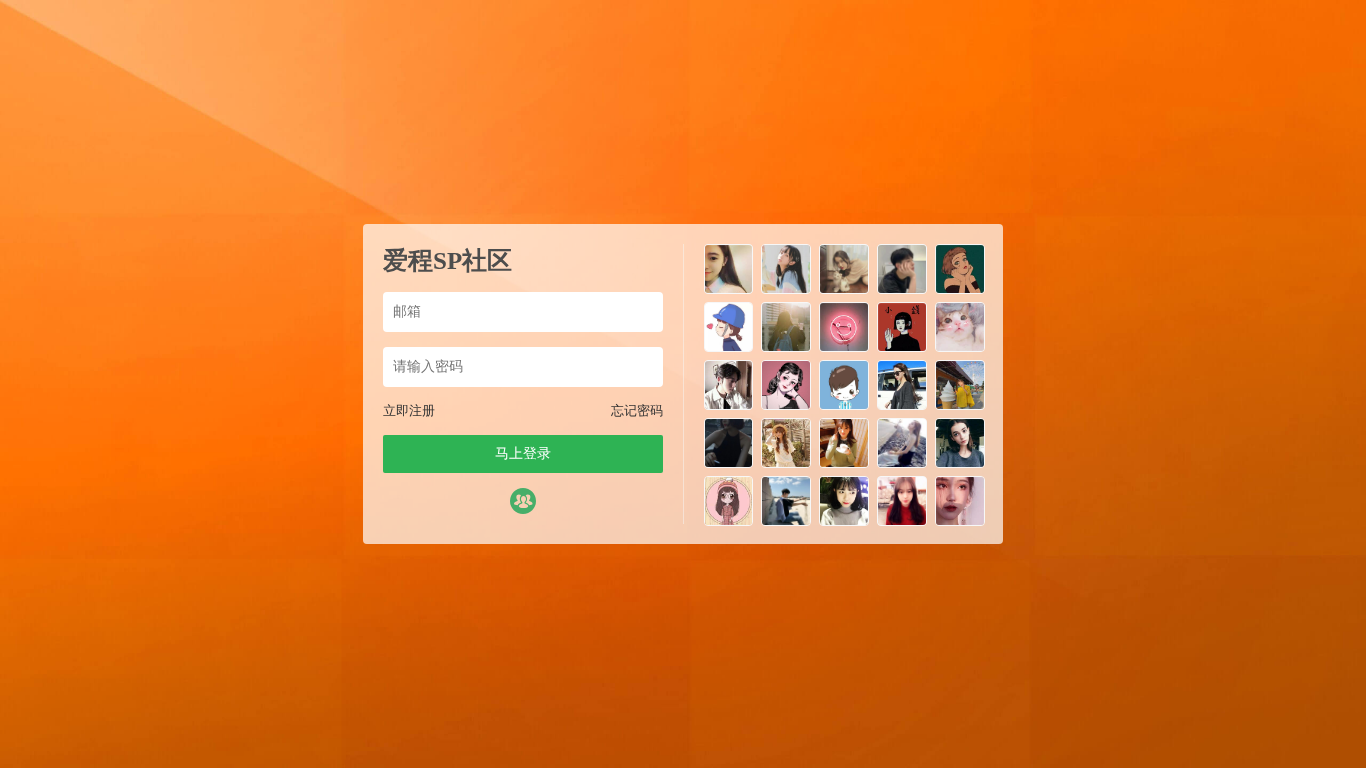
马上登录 (523, 453)
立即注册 (409, 410)
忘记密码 (637, 410)
